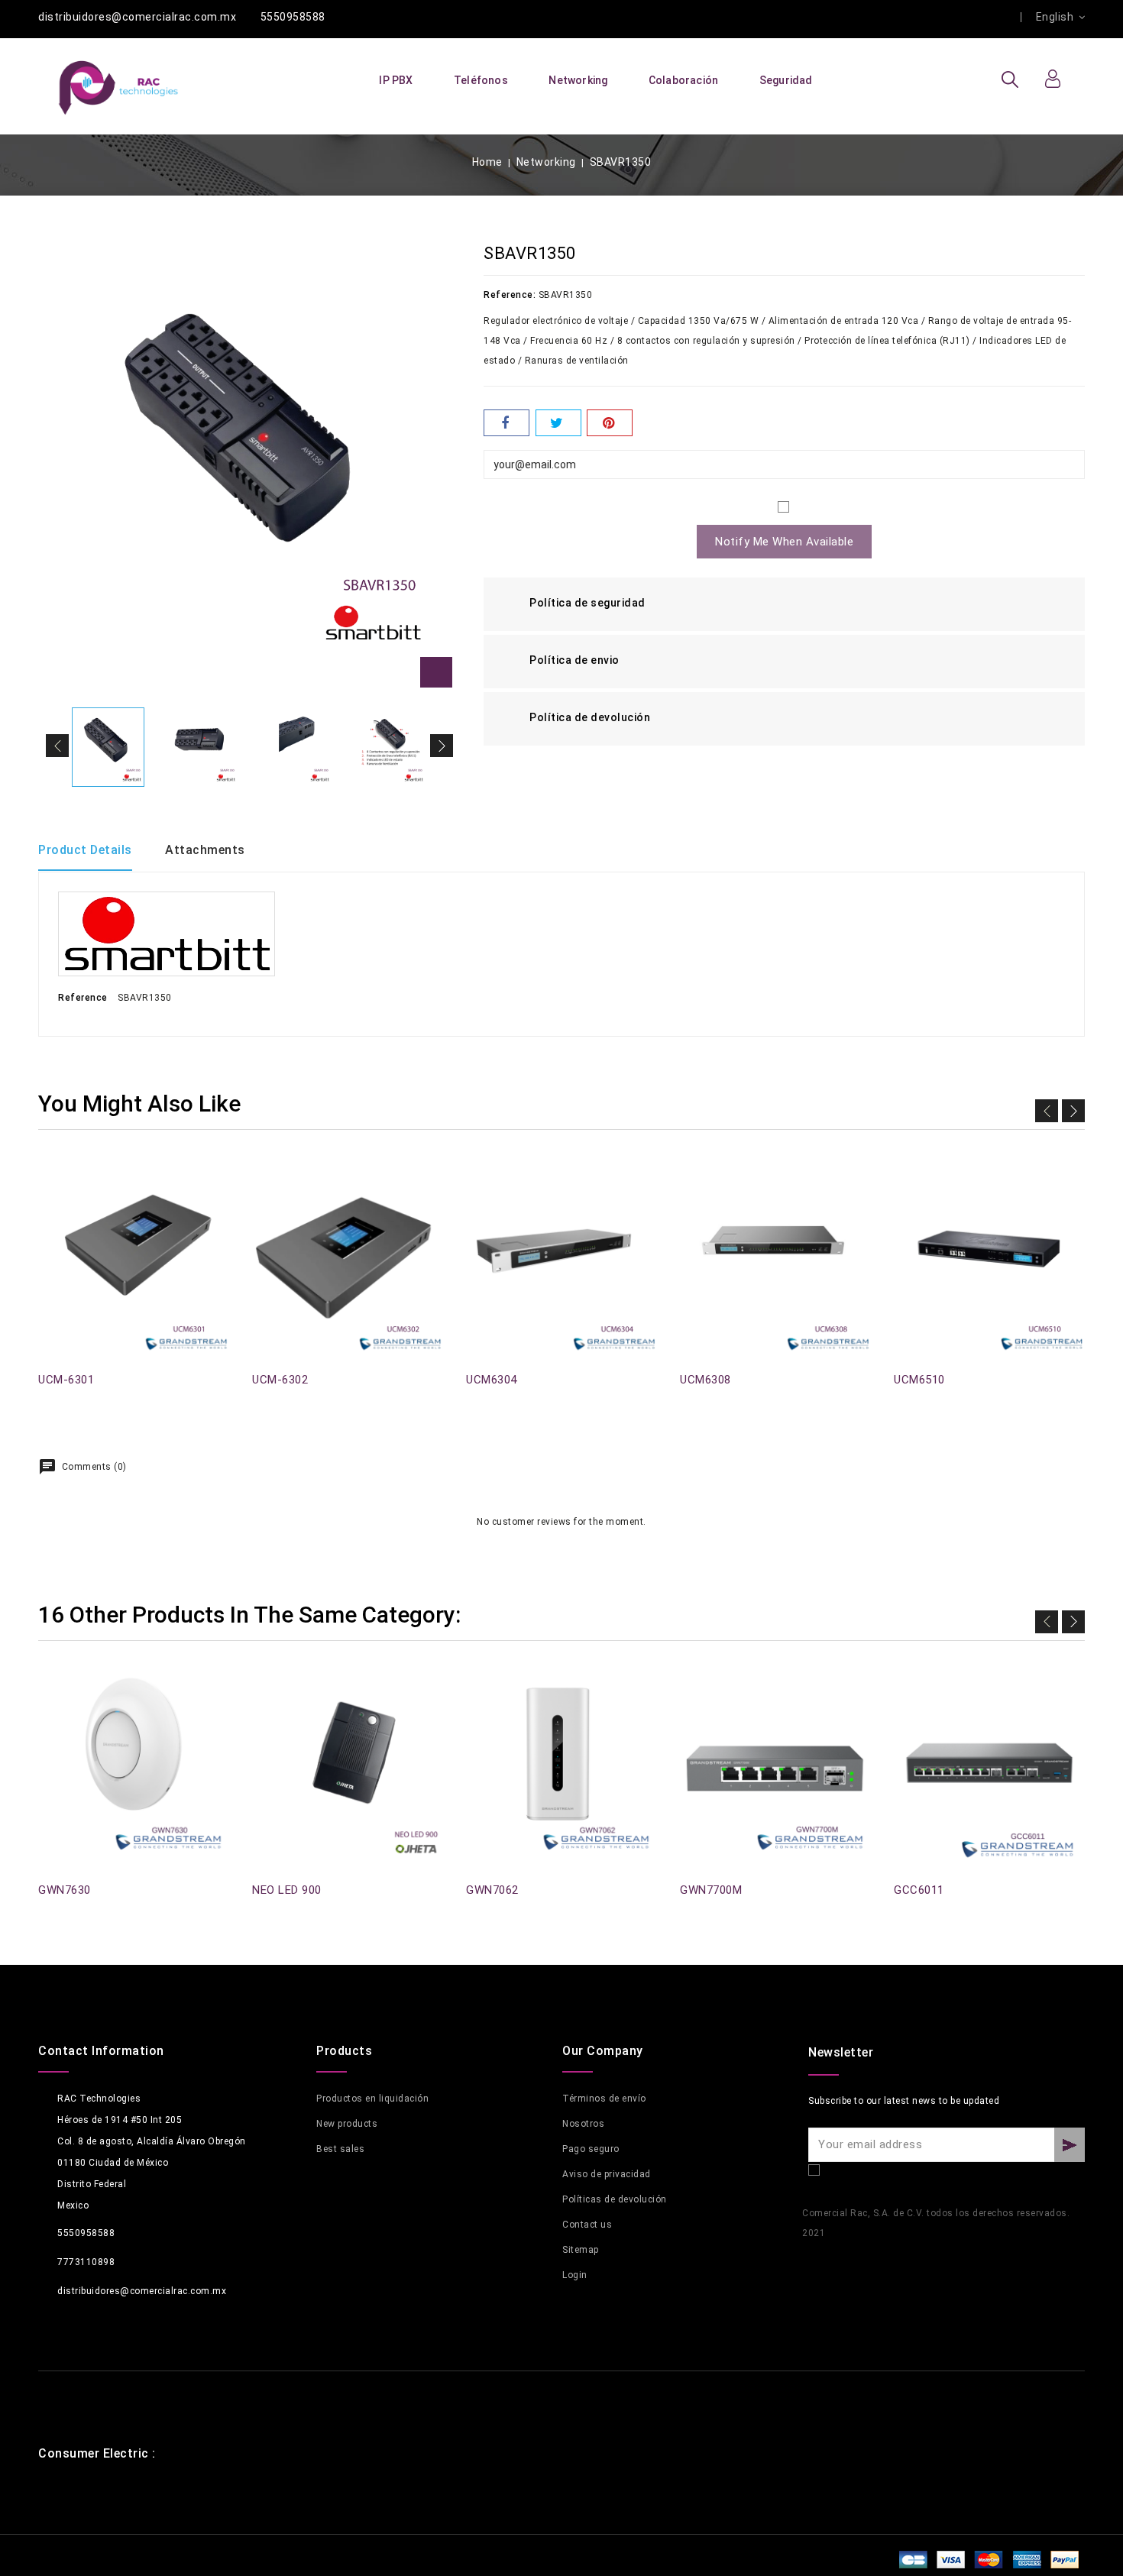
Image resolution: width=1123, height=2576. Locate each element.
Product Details (85, 850)
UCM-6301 (66, 1380)
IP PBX (396, 80)
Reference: (510, 295)
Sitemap (581, 2250)
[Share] (506, 423)
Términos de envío (604, 2099)
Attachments (205, 850)
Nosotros (583, 2124)
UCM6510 (919, 1380)
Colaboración (683, 80)
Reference (83, 998)
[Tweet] (558, 423)
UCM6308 (706, 1380)
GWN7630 (65, 1890)
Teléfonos (481, 80)
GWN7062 (492, 1890)
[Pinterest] (610, 423)
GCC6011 (919, 1890)
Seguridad (786, 80)
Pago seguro (591, 2149)
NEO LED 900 (287, 1890)
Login (575, 2275)
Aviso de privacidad (607, 2174)
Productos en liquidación (372, 2099)
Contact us (587, 2225)
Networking (578, 80)
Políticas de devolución (615, 2199)
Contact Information (101, 2051)
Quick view (47, 1180)
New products (347, 2124)
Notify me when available (784, 542)
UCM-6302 (280, 1380)
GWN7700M (711, 1890)
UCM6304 (492, 1380)
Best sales (340, 2149)
